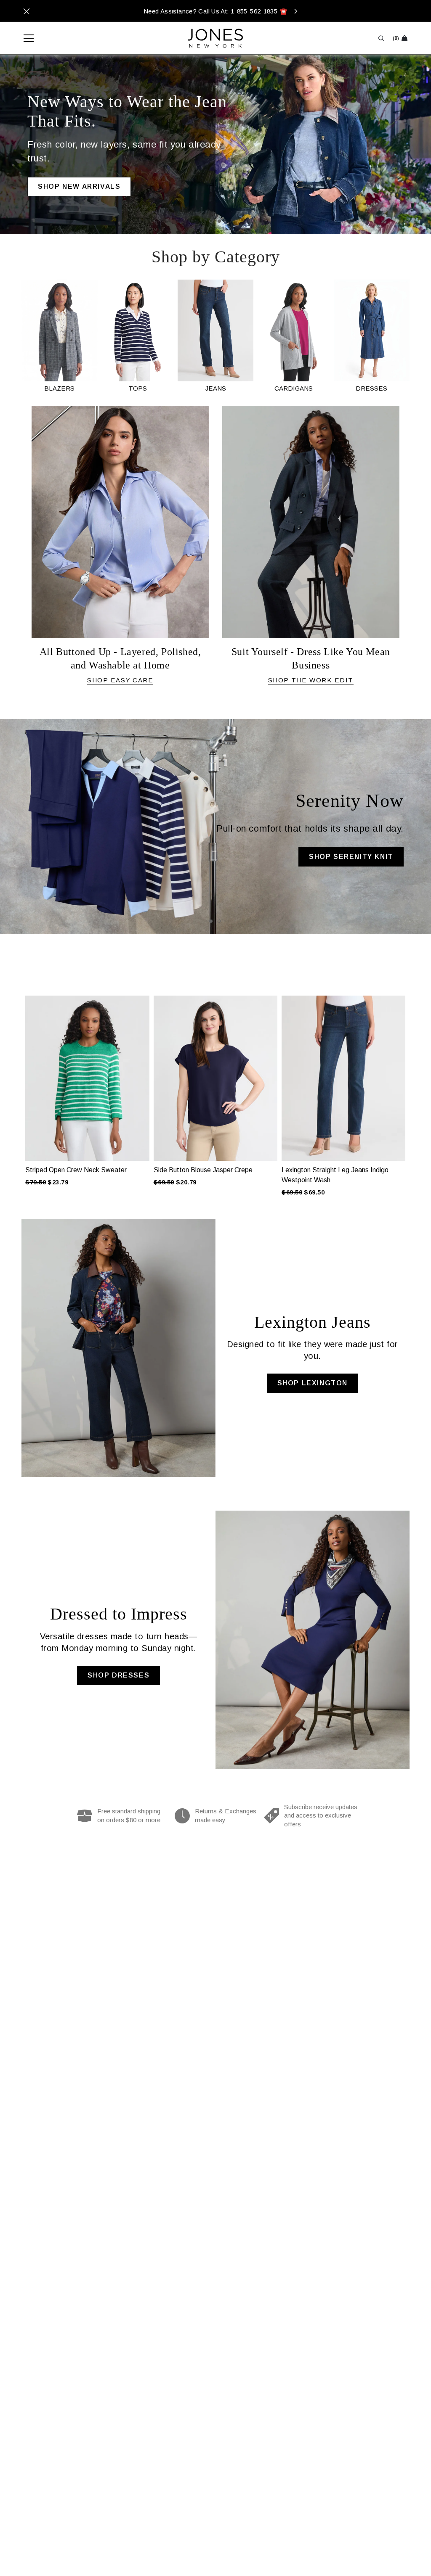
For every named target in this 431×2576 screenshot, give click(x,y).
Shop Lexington (313, 1383)
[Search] (381, 38)
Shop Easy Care (120, 680)
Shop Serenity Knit (351, 857)
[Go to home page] (215, 38)
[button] (16, 1082)
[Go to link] (59, 336)
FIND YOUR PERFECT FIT (86, 177)
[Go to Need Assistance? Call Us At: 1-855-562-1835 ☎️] (215, 11)
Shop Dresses (118, 1675)
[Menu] (24, 38)
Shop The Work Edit (311, 680)
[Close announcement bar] (27, 11)
